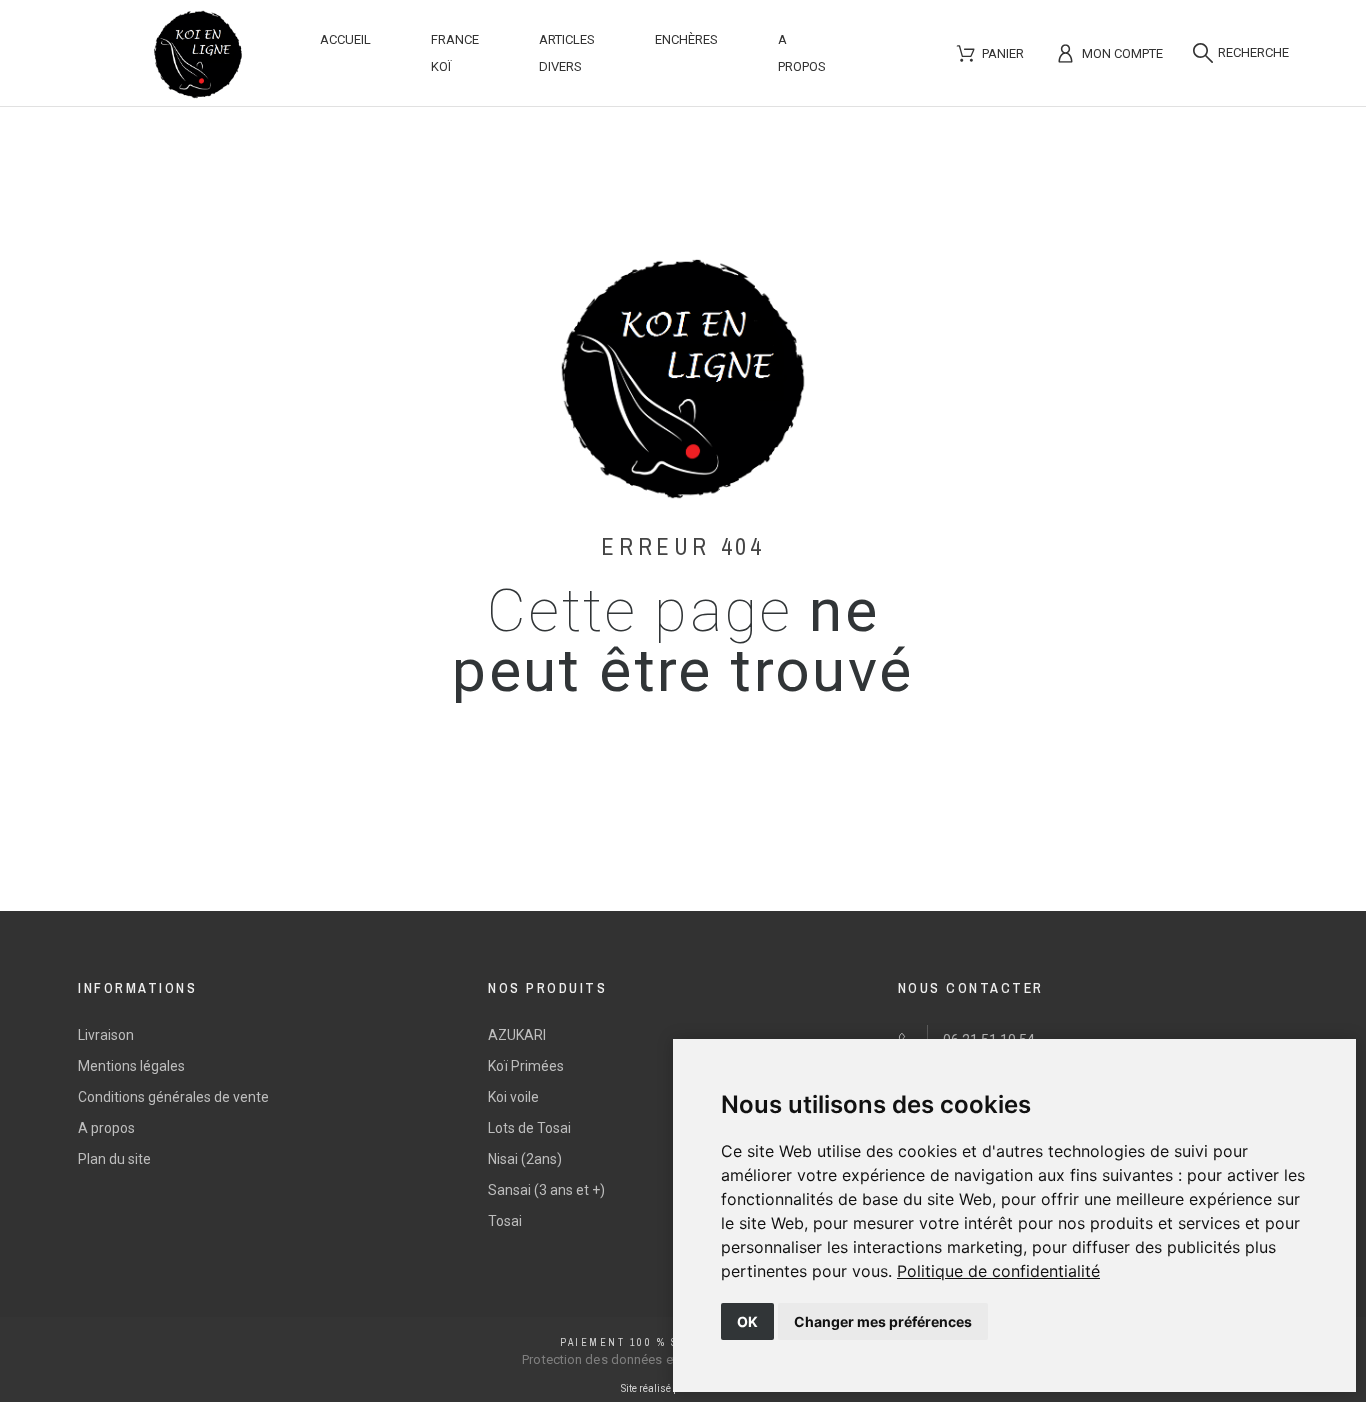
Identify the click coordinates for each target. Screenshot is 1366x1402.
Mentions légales (131, 1066)
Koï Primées (526, 1066)
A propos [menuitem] (802, 53)
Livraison (106, 1035)
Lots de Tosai (529, 1128)
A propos (106, 1128)
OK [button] (747, 1321)
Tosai (505, 1221)
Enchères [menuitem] (686, 39)
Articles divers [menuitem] (567, 53)
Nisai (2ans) (525, 1159)
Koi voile (513, 1097)
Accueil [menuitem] (345, 39)
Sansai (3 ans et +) (546, 1190)
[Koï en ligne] (198, 58)
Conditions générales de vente (173, 1097)
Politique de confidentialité (998, 1271)
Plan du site (114, 1159)
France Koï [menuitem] (455, 53)
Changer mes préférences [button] (883, 1321)
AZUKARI (517, 1035)
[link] (998, 1271)
